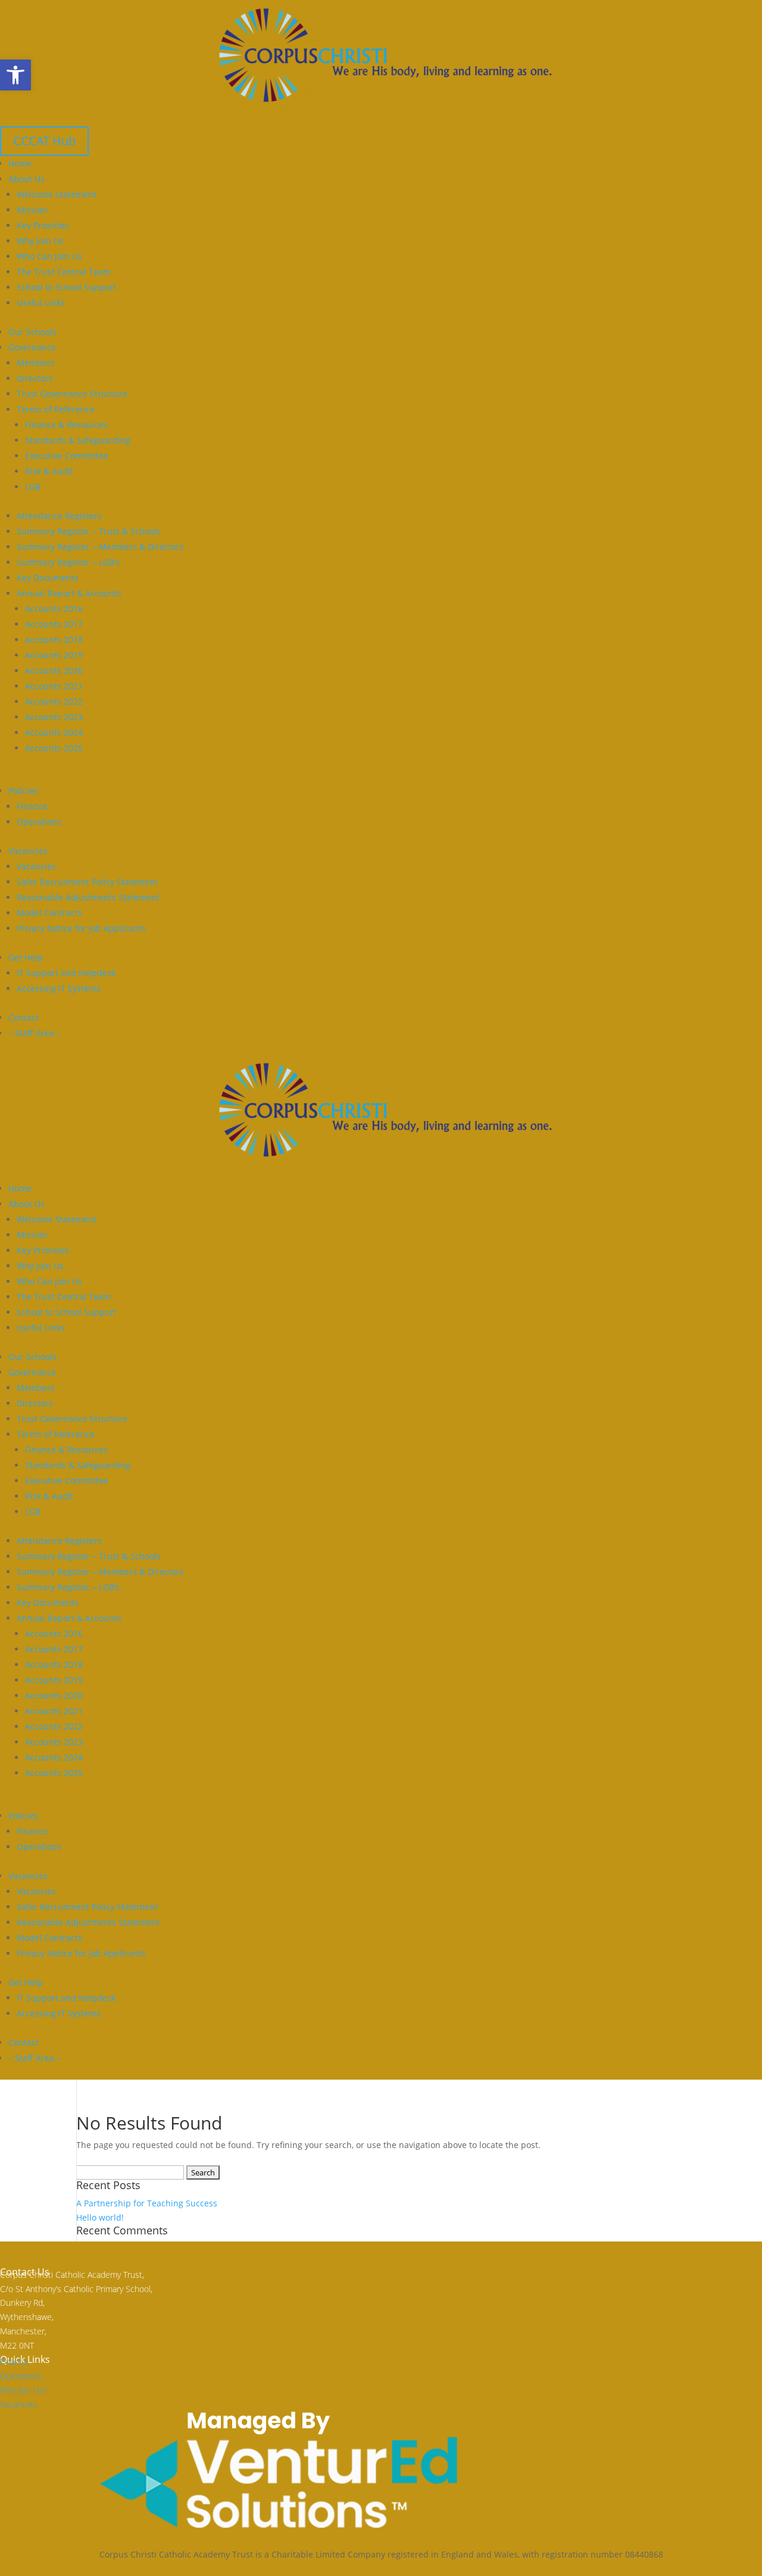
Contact (24, 1017)
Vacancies (28, 851)
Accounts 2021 (54, 686)
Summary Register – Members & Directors (100, 547)
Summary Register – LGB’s (68, 562)
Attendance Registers (59, 516)
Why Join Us (40, 241)
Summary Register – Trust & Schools (89, 531)
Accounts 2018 (54, 640)
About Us (26, 179)
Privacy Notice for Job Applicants (81, 928)
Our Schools (32, 332)
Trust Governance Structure (72, 394)
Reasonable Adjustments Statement (88, 897)
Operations (39, 822)
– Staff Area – (35, 1033)
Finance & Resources (66, 425)
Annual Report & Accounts (69, 593)
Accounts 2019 (54, 655)
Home (20, 163)
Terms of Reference (56, 409)
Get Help (26, 957)
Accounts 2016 (54, 609)
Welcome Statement (57, 194)
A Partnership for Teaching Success (147, 2203)
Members (36, 363)
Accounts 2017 (54, 624)
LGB (33, 487)
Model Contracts (49, 913)
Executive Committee (67, 456)
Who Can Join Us (49, 256)
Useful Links (41, 303)
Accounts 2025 (54, 748)
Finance (32, 806)
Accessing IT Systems (59, 988)
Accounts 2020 (54, 670)
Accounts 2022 (54, 701)
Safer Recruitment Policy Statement (87, 882)
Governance (32, 347)
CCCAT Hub (44, 141)
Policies (23, 791)
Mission (32, 210)
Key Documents (48, 578)
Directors (35, 378)
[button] (15, 75)
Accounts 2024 (54, 732)
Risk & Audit (49, 471)
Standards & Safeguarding (78, 440)
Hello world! (100, 2217)
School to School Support (66, 287)
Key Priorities (43, 225)
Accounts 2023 (54, 717)
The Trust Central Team (64, 272)
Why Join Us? (24, 2390)
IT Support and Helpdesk (66, 973)
